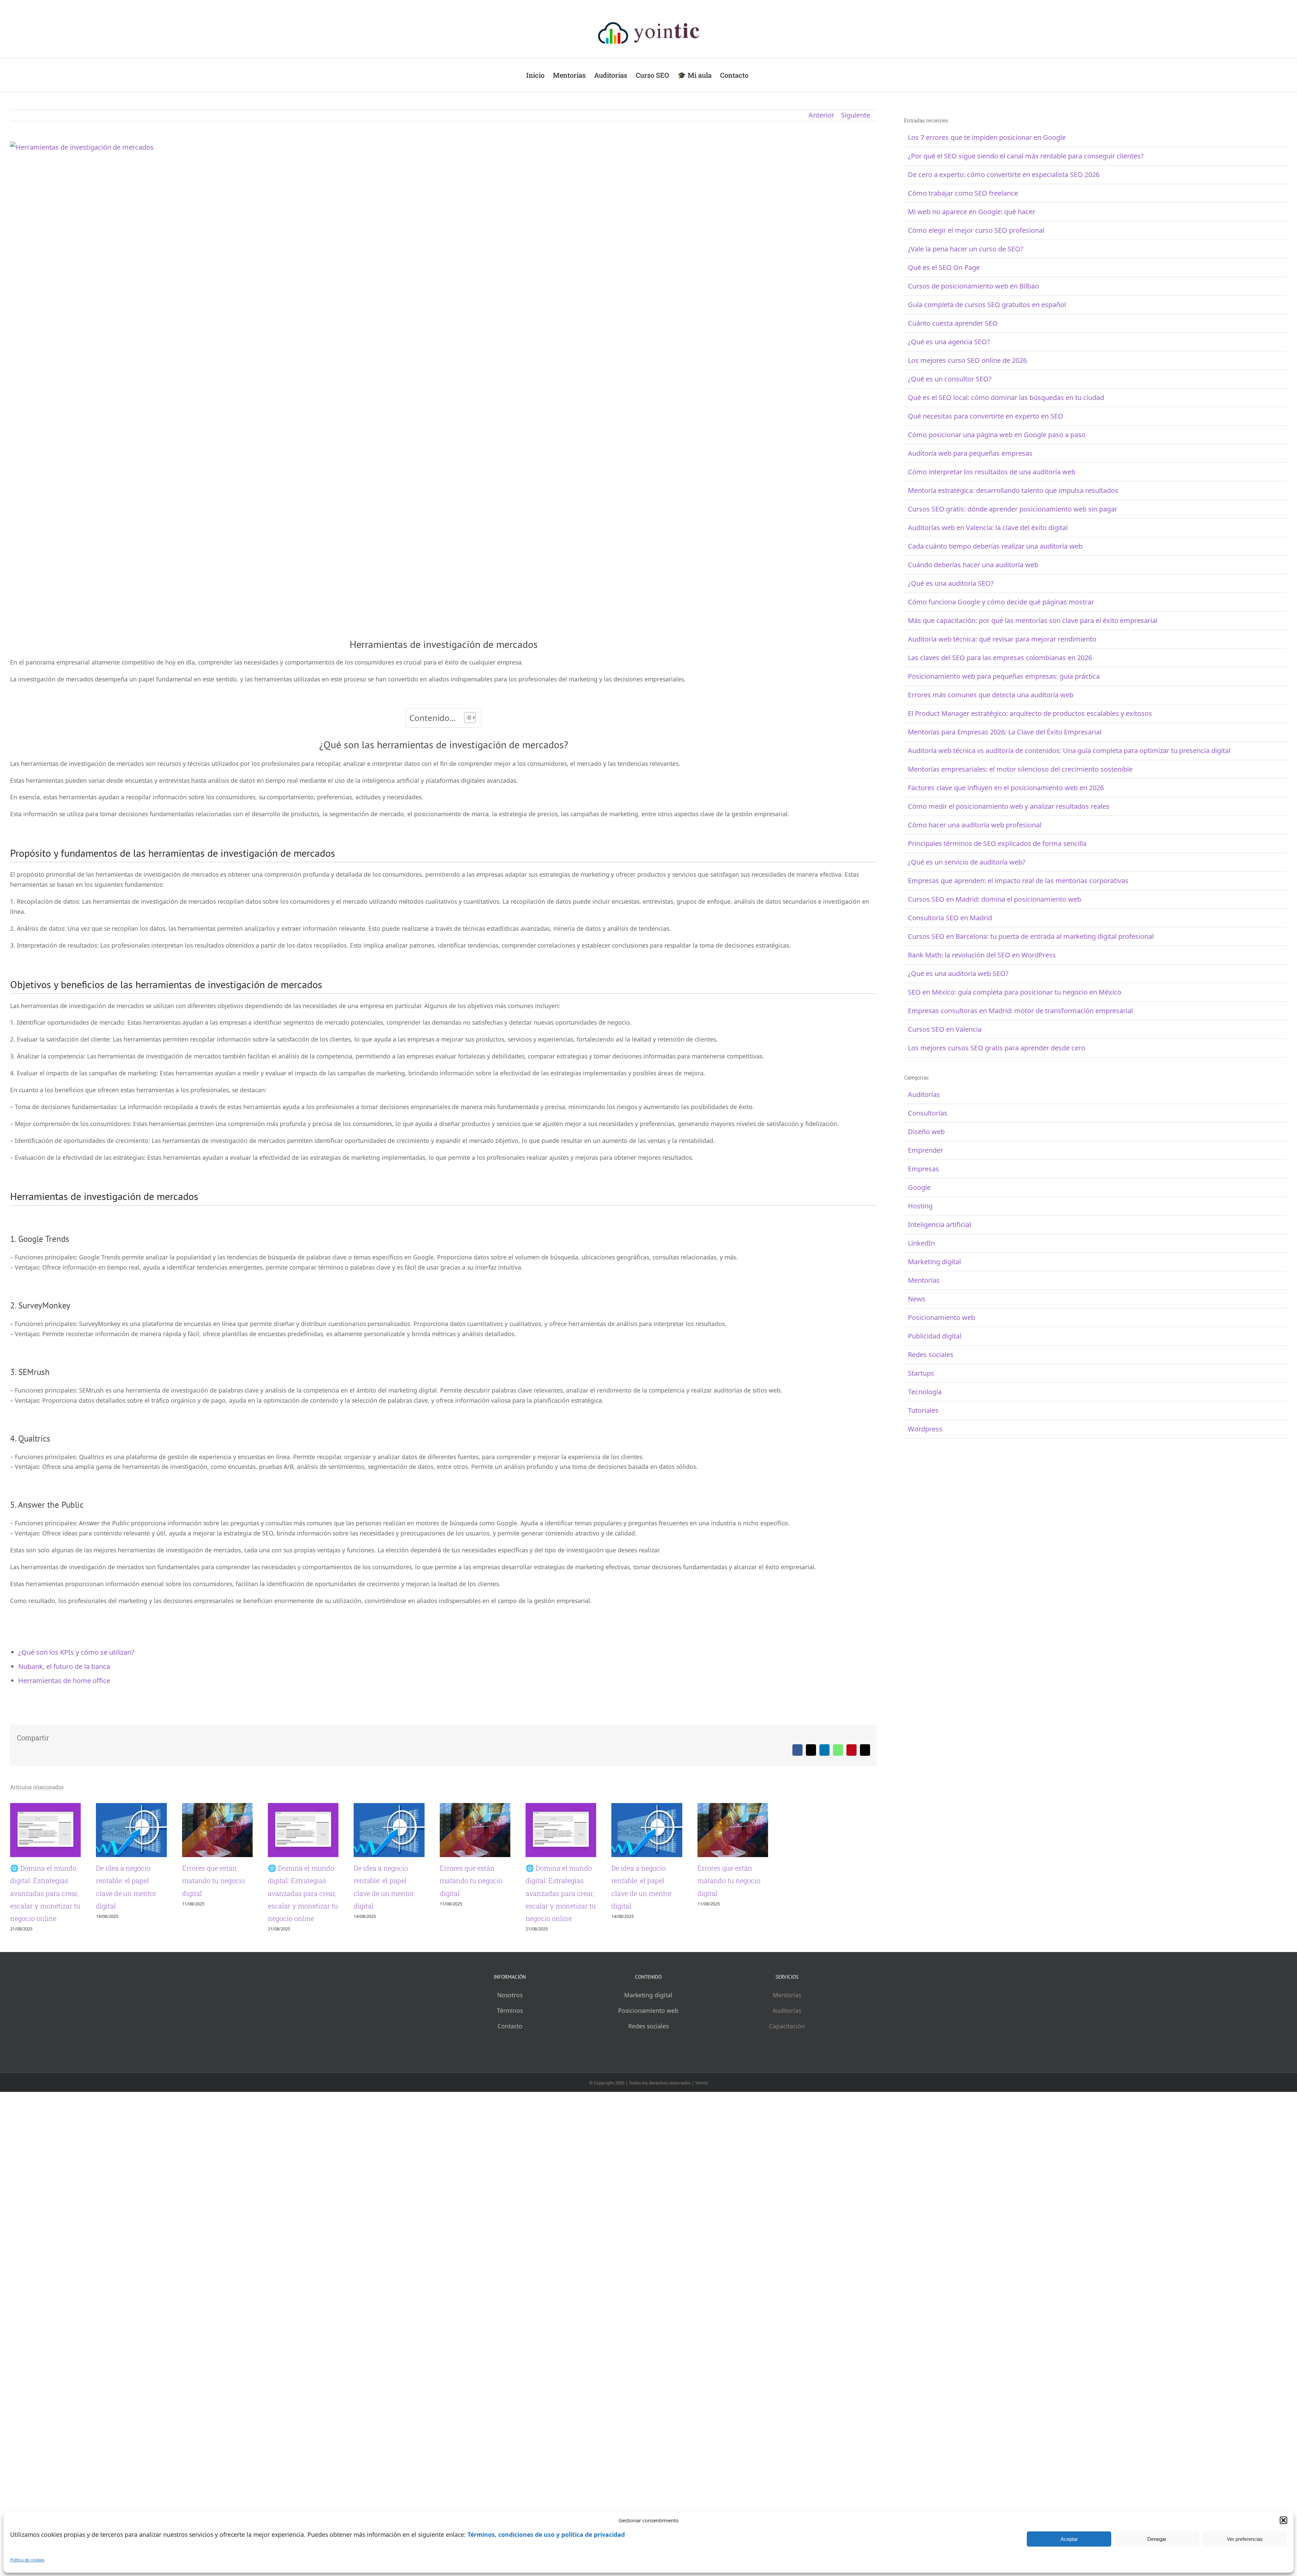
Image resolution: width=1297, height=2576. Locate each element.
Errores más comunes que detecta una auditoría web (991, 695)
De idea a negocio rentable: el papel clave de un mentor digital (400, 1943)
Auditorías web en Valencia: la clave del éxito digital (988, 528)
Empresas (923, 1169)
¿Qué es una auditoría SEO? (951, 583)
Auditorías (924, 1094)
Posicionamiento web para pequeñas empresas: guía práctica (1004, 676)
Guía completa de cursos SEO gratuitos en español (987, 305)
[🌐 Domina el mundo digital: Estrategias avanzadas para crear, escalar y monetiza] (150, 1808)
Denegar (1157, 2539)
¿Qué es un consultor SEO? (950, 379)
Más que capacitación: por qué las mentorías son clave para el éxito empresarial (1033, 620)
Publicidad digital (935, 1336)
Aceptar (1069, 2539)
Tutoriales (923, 1410)
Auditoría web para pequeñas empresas (970, 453)
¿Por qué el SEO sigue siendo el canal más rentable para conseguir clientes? (1026, 156)
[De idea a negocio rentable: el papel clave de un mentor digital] (443, 1808)
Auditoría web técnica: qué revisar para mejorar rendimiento (1002, 639)
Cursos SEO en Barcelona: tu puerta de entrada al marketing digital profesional (1031, 936)
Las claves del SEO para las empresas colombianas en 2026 (1000, 658)
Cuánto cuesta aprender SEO (953, 323)
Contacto (510, 2064)
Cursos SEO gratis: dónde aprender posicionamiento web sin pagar (1013, 509)
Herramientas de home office (64, 1681)
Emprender (925, 1150)
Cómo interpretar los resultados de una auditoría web (992, 472)
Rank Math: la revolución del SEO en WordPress (982, 955)
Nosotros (510, 2032)
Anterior (821, 115)
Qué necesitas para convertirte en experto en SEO (986, 416)
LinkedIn (921, 1243)
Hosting (920, 1206)
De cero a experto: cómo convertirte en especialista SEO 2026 (1004, 174)
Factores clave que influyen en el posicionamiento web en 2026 (1006, 788)
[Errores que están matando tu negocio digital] (737, 1808)
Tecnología (925, 1392)
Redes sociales (931, 1355)
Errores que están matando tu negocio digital (669, 1943)
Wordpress (925, 1429)
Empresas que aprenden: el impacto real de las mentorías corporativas (1018, 881)
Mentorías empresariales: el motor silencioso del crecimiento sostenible (1020, 769)
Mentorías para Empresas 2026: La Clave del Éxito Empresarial (1005, 732)
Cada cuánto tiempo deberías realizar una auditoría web (995, 546)
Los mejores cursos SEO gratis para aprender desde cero (997, 1048)
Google (919, 1187)
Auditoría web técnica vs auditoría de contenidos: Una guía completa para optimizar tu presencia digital (1069, 751)
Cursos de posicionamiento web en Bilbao (973, 286)
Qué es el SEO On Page (944, 267)
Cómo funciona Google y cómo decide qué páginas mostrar (1001, 602)
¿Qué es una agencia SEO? (949, 342)
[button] (1283, 2520)
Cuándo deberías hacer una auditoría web (973, 565)
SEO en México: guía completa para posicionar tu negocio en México (1015, 992)
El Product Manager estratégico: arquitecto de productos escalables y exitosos (1030, 713)
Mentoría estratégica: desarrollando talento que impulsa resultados (1013, 490)
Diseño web (926, 1132)
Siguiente (856, 115)
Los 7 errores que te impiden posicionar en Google (987, 137)
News (917, 1299)
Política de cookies (27, 2560)
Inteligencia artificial (939, 1224)
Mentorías (924, 1280)
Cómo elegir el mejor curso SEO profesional (976, 230)
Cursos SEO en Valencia (945, 1029)
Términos (510, 2048)
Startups (921, 1373)
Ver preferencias (1245, 2539)
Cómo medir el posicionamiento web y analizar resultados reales (1009, 806)
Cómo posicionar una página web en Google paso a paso (997, 435)
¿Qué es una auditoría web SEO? (958, 973)
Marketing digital (934, 1262)
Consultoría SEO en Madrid (950, 918)
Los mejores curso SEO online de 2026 (967, 360)
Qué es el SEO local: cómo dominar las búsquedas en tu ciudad (1006, 397)
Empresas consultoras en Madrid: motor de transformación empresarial (1020, 1011)
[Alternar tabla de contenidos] (467, 718)
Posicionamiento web (942, 1317)
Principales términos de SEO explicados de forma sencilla (997, 843)
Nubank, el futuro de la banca (64, 1666)
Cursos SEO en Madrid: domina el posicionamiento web (995, 899)
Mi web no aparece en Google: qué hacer (972, 212)
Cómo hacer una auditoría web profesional (975, 825)
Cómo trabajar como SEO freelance (963, 193)
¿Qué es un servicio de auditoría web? (967, 862)
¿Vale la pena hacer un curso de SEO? (966, 249)
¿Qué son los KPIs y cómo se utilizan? (76, 1652)
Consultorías (928, 1113)
